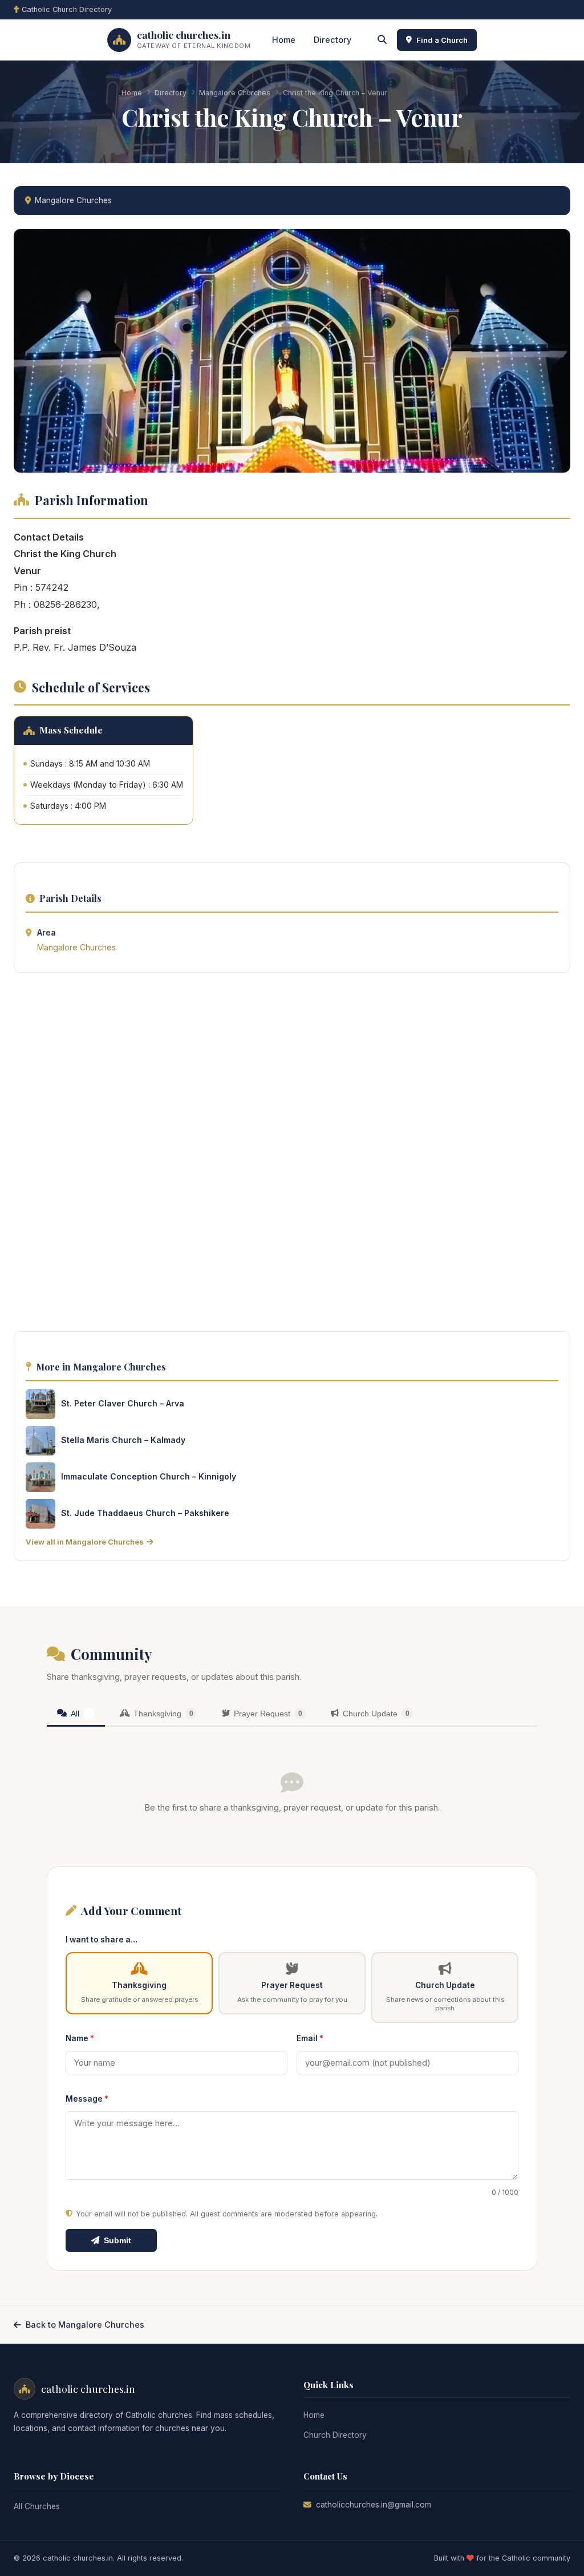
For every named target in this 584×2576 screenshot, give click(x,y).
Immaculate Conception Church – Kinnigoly (149, 1476)
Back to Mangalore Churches (85, 2325)
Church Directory (335, 2435)
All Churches (37, 2506)
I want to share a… (102, 1940)
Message (87, 2099)
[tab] (76, 1714)
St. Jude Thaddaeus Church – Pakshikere (145, 1513)
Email (310, 2038)
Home (284, 40)
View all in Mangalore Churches (85, 1542)
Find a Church (442, 40)
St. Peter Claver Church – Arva (123, 1403)
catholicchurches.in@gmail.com (374, 2505)
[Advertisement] (292, 1155)
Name (80, 2038)
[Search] (382, 40)
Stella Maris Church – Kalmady (123, 1440)
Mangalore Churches (235, 93)
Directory (332, 40)
